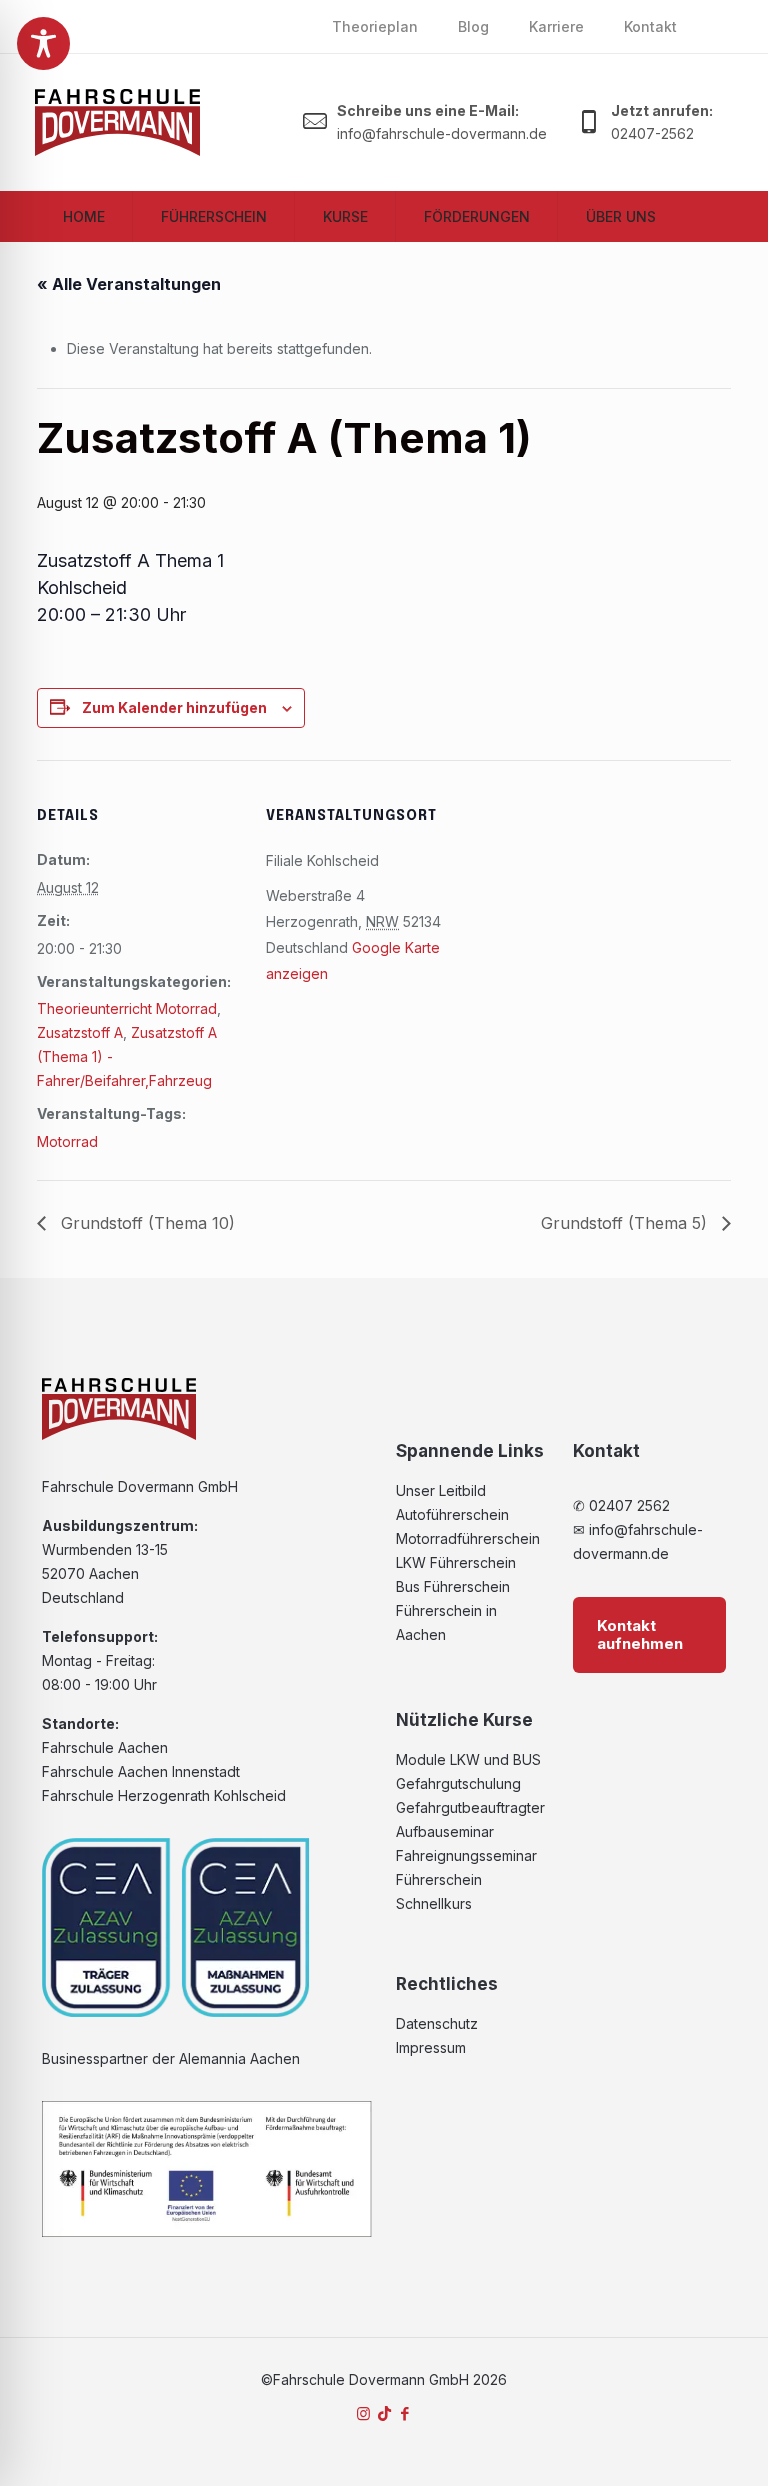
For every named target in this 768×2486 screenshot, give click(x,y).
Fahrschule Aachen (105, 1747)
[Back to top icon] (672, 2445)
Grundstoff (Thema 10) (145, 1223)
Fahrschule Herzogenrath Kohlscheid (164, 1795)
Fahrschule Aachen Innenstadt (141, 1771)
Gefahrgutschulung (458, 1783)
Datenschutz (437, 2023)
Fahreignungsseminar (466, 1855)
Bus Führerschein (453, 1586)
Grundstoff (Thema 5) (626, 1223)
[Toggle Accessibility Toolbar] (43, 43)
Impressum (431, 2047)
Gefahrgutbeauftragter (470, 1807)
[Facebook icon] (405, 2413)
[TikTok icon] (384, 2413)
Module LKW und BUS (468, 1759)
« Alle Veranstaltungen (129, 284)
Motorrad (67, 1141)
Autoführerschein (452, 1514)
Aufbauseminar (445, 1831)
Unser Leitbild (441, 1490)
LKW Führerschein (456, 1562)
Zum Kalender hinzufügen (174, 707)
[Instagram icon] (363, 2413)
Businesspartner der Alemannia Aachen (171, 2058)
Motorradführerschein (468, 1538)
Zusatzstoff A (80, 1032)
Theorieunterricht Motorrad (127, 1008)
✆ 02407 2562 (621, 1505)
